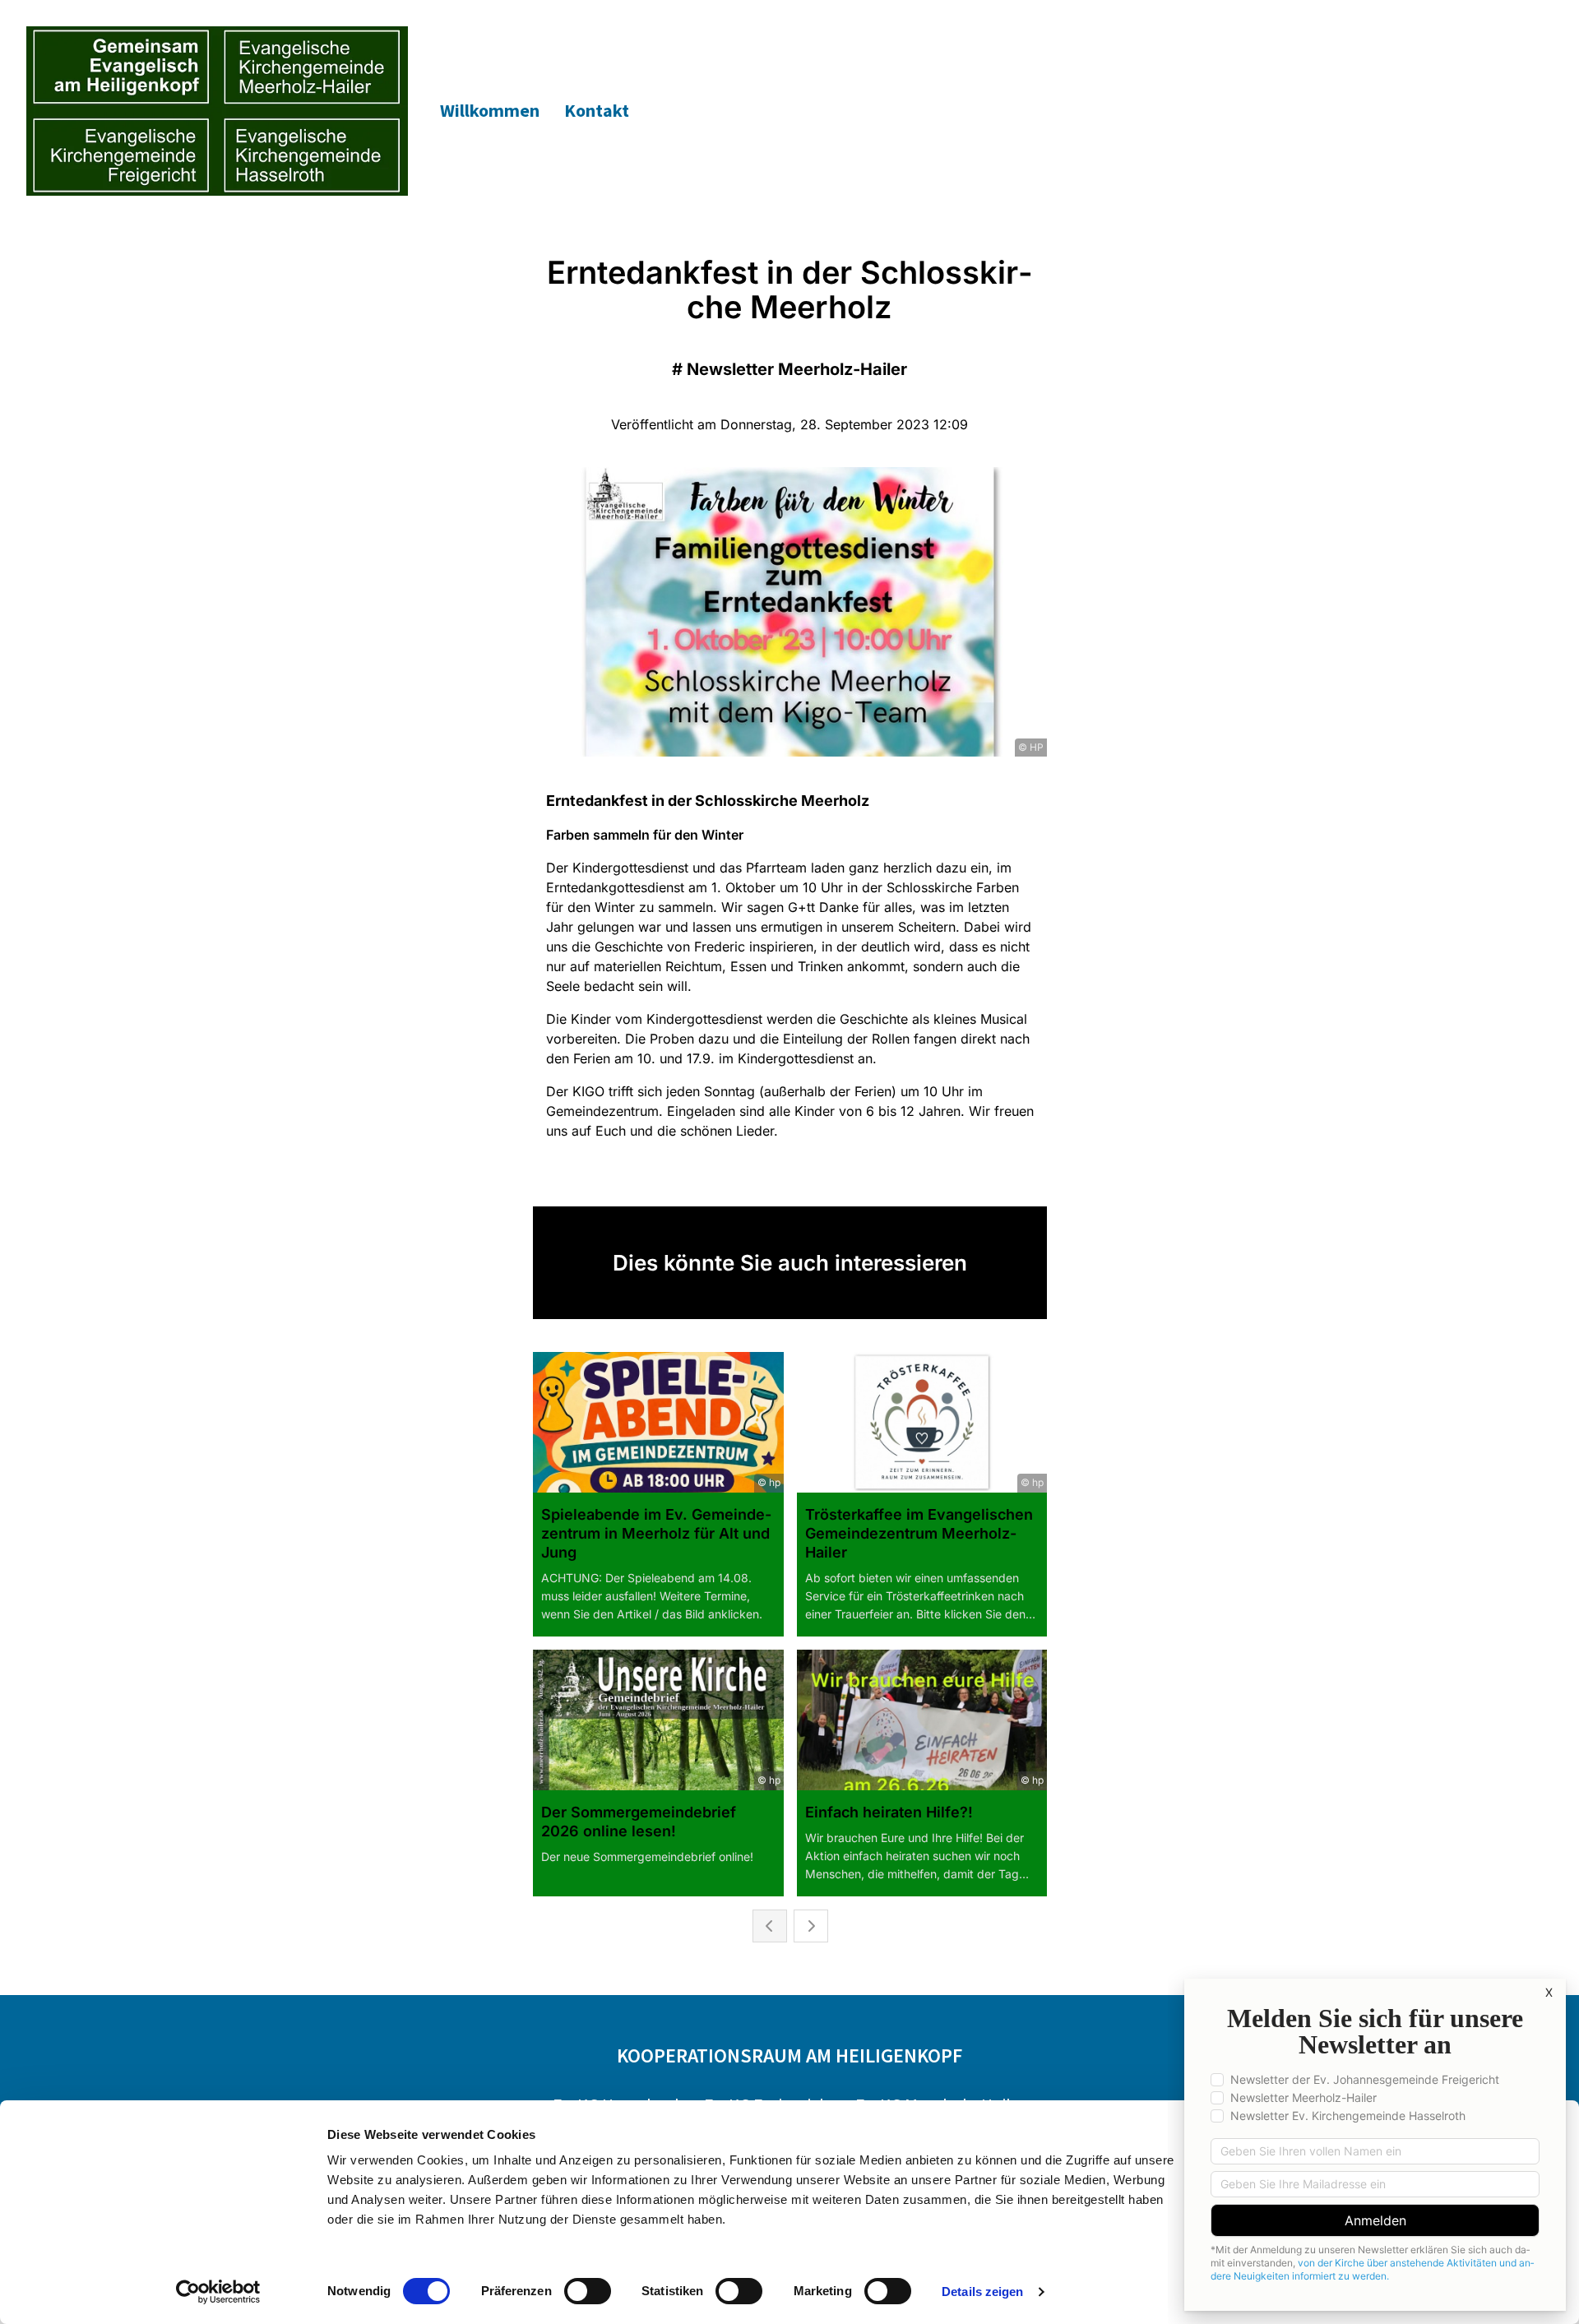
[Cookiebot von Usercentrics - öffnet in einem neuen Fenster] (218, 2292)
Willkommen (490, 110)
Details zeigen (982, 2292)
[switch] (588, 2291)
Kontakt (597, 110)
